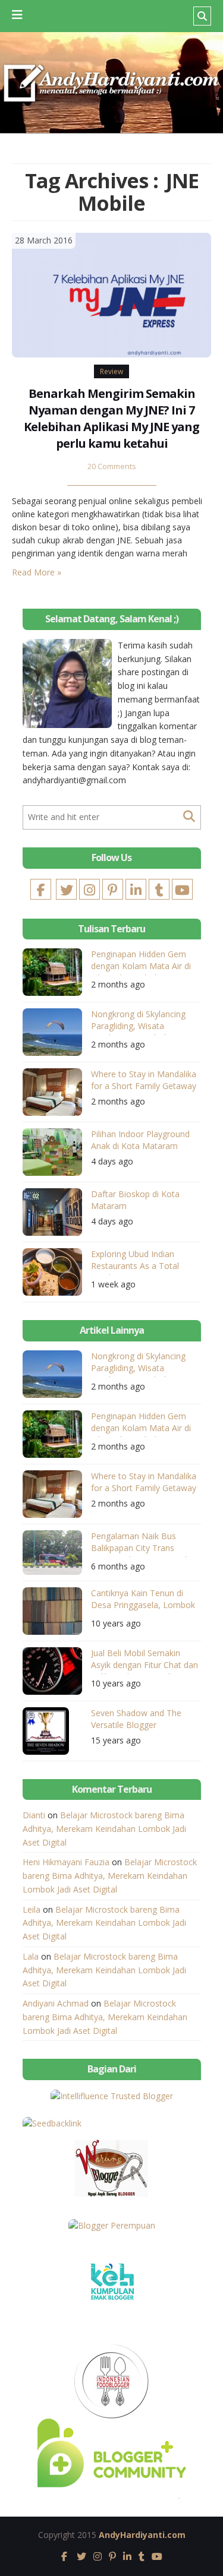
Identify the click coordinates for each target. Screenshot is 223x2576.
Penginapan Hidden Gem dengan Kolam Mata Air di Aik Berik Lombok (141, 962)
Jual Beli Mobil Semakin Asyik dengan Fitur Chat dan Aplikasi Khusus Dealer (145, 1661)
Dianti (34, 1815)
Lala (31, 1956)
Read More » (37, 572)
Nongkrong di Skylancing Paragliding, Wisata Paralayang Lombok (138, 1022)
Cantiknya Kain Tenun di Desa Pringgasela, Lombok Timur (143, 1601)
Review (111, 371)
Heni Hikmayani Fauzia (66, 1862)
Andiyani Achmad (56, 2003)
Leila (32, 1909)
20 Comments (112, 466)
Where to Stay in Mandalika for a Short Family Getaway (144, 1080)
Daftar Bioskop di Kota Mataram (135, 1200)
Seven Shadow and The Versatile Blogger (136, 1719)
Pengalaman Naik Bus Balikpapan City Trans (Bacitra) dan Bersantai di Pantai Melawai (140, 1544)
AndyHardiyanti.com (142, 2535)
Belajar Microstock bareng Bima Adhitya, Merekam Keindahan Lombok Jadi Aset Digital (104, 1829)
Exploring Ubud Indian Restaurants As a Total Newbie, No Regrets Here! (141, 1262)
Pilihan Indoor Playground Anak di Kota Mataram (140, 1140)
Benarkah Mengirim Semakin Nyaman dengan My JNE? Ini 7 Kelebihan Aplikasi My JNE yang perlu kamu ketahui (111, 418)
